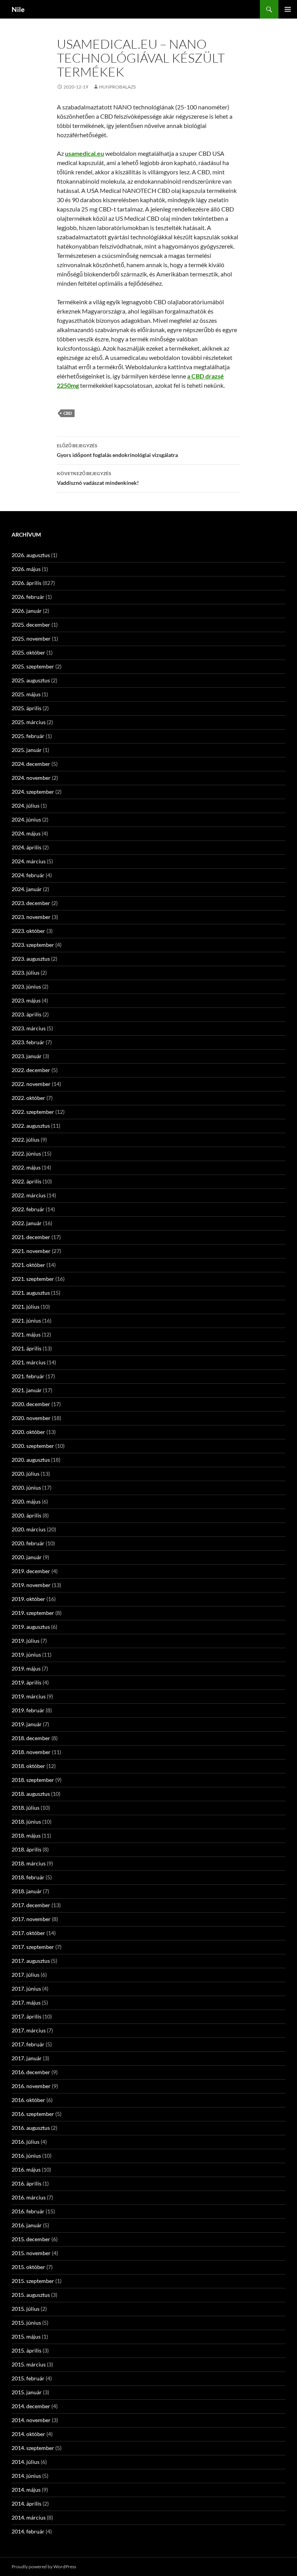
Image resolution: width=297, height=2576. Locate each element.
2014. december (31, 2406)
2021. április (26, 1348)
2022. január (27, 1223)
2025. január (27, 750)
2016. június (26, 2156)
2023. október (28, 931)
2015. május (26, 2336)
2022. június (26, 1153)
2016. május (26, 2169)
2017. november (31, 1919)
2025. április (26, 708)
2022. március (29, 1195)
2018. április (26, 1849)
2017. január (27, 2058)
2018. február (28, 1877)
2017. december (31, 1905)
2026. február (28, 597)
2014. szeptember (33, 2448)
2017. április (26, 2016)
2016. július (26, 2142)
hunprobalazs (117, 87)
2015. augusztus (31, 2295)
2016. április (26, 2183)
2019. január (27, 1724)
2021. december (31, 1237)
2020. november (31, 1418)
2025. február (28, 736)
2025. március (29, 722)
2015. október (28, 2267)
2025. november (31, 638)
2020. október (28, 1432)
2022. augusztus (31, 1126)
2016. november (31, 2086)
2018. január (27, 1891)
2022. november (31, 1084)
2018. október (28, 1766)
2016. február (28, 2211)
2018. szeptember (33, 1780)
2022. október (28, 1098)
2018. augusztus (31, 1794)
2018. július (26, 1808)
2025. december (31, 625)
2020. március (29, 1529)
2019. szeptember (33, 1613)
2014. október (28, 2434)
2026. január (27, 611)
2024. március (29, 861)
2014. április (26, 2504)
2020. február (28, 1543)
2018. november (31, 1752)
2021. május (26, 1334)
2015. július (26, 2309)
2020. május (26, 1501)
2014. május (26, 2490)
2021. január (27, 1390)
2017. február (28, 2044)
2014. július (26, 2462)
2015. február (28, 2378)
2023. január (27, 1056)
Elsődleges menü (288, 9)
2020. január (27, 1557)
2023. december (31, 903)
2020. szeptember (33, 1446)
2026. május (26, 569)
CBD (68, 413)
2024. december (31, 764)
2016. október (28, 2100)
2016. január (27, 2225)
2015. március (29, 2364)
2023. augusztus (31, 959)
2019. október (28, 1599)
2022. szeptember (33, 1112)
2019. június (26, 1655)
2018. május (26, 1835)
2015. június (26, 2323)
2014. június (26, 2476)
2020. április (26, 1515)
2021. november (31, 1251)
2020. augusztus (31, 1460)
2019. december (31, 1571)
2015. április (26, 2350)
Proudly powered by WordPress (44, 2567)
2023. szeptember (33, 945)
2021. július (26, 1307)
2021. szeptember (33, 1279)
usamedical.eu (84, 153)
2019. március (29, 1696)
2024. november (31, 778)
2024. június (26, 819)
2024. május (26, 833)
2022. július (26, 1140)
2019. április (26, 1682)
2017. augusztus (31, 1961)
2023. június (26, 986)
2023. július (26, 973)
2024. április (26, 847)
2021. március (29, 1362)
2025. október (28, 652)
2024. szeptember (33, 792)
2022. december (31, 1070)
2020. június (26, 1487)
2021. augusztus (31, 1293)
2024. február (28, 875)
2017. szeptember (33, 1947)
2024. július (26, 806)
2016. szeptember (33, 2114)
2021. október (28, 1265)
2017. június (26, 1989)
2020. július (26, 1474)
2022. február (28, 1209)
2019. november (31, 1585)
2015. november (31, 2253)
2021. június (26, 1320)
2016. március (29, 2197)
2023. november (31, 917)
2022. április (26, 1181)
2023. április (26, 1014)
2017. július (26, 1975)
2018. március (29, 1863)
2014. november (31, 2420)
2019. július (26, 1641)
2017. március (29, 2030)
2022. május (26, 1167)
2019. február (28, 1710)
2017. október (28, 1933)
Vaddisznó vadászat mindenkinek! (98, 478)
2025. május (26, 694)
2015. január (27, 2392)
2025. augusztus (31, 680)
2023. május (26, 1000)
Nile (18, 9)
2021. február (28, 1376)
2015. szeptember (33, 2281)
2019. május (26, 1668)
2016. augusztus (31, 2128)
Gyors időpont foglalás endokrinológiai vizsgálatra (117, 450)
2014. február (28, 2531)
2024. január (27, 889)
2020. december (31, 1404)
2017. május (26, 2002)
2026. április (26, 583)
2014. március (29, 2517)
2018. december (31, 1738)
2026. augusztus (31, 555)
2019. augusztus (31, 1627)
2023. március (29, 1028)
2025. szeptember (33, 666)
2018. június (26, 1822)
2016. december (31, 2072)
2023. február (28, 1042)
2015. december (31, 2239)
